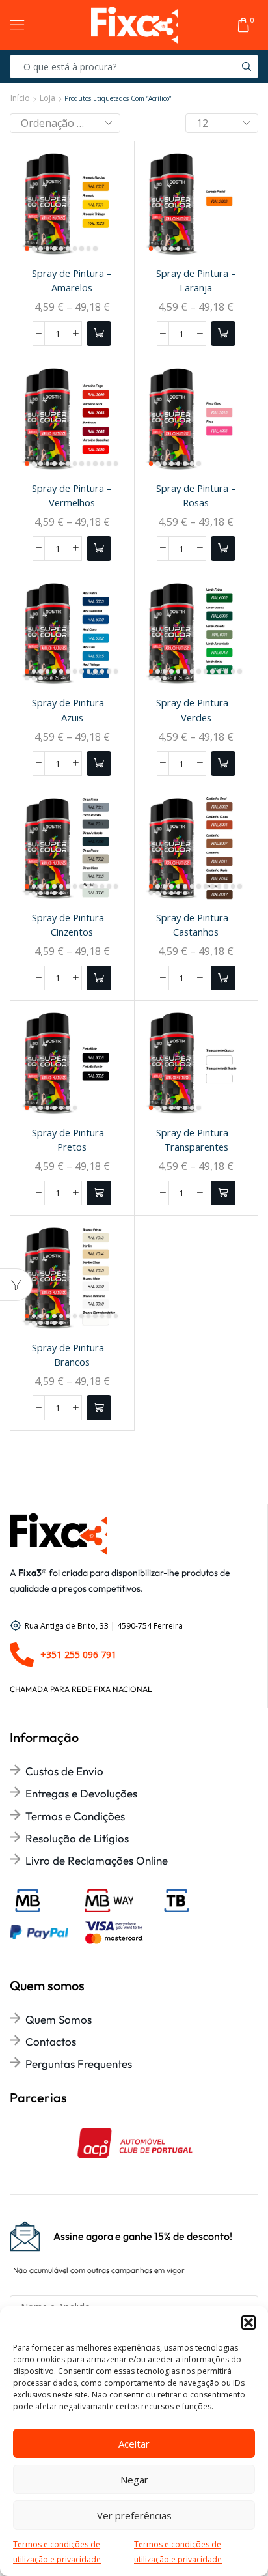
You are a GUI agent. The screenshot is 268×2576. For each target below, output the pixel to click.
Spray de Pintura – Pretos (72, 1139)
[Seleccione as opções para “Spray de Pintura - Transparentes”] (223, 1193)
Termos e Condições (75, 1816)
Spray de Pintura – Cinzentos (72, 924)
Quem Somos (59, 2019)
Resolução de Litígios (77, 1838)
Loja (47, 98)
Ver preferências (134, 2515)
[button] (248, 2323)
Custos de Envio (64, 1771)
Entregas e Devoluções (81, 1793)
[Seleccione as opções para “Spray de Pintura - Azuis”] (99, 764)
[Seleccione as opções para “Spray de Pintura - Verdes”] (223, 764)
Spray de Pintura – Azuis (72, 709)
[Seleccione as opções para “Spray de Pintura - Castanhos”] (223, 978)
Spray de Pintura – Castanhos (196, 924)
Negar (134, 2480)
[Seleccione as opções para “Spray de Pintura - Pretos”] (99, 1193)
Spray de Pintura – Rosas (196, 495)
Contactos (51, 2041)
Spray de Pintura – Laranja (196, 280)
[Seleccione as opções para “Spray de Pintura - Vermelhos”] (99, 549)
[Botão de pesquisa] (247, 66)
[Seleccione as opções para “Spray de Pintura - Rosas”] (223, 549)
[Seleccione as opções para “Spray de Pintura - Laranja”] (223, 334)
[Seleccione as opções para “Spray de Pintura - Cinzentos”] (99, 978)
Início (20, 98)
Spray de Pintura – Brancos (72, 1354)
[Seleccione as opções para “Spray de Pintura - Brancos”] (99, 1408)
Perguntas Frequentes (79, 2064)
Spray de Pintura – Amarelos (72, 280)
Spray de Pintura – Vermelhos (72, 495)
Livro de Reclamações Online (97, 1860)
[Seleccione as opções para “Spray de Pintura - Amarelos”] (99, 334)
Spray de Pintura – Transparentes (196, 1139)
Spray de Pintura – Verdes (196, 709)
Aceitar (134, 2444)
